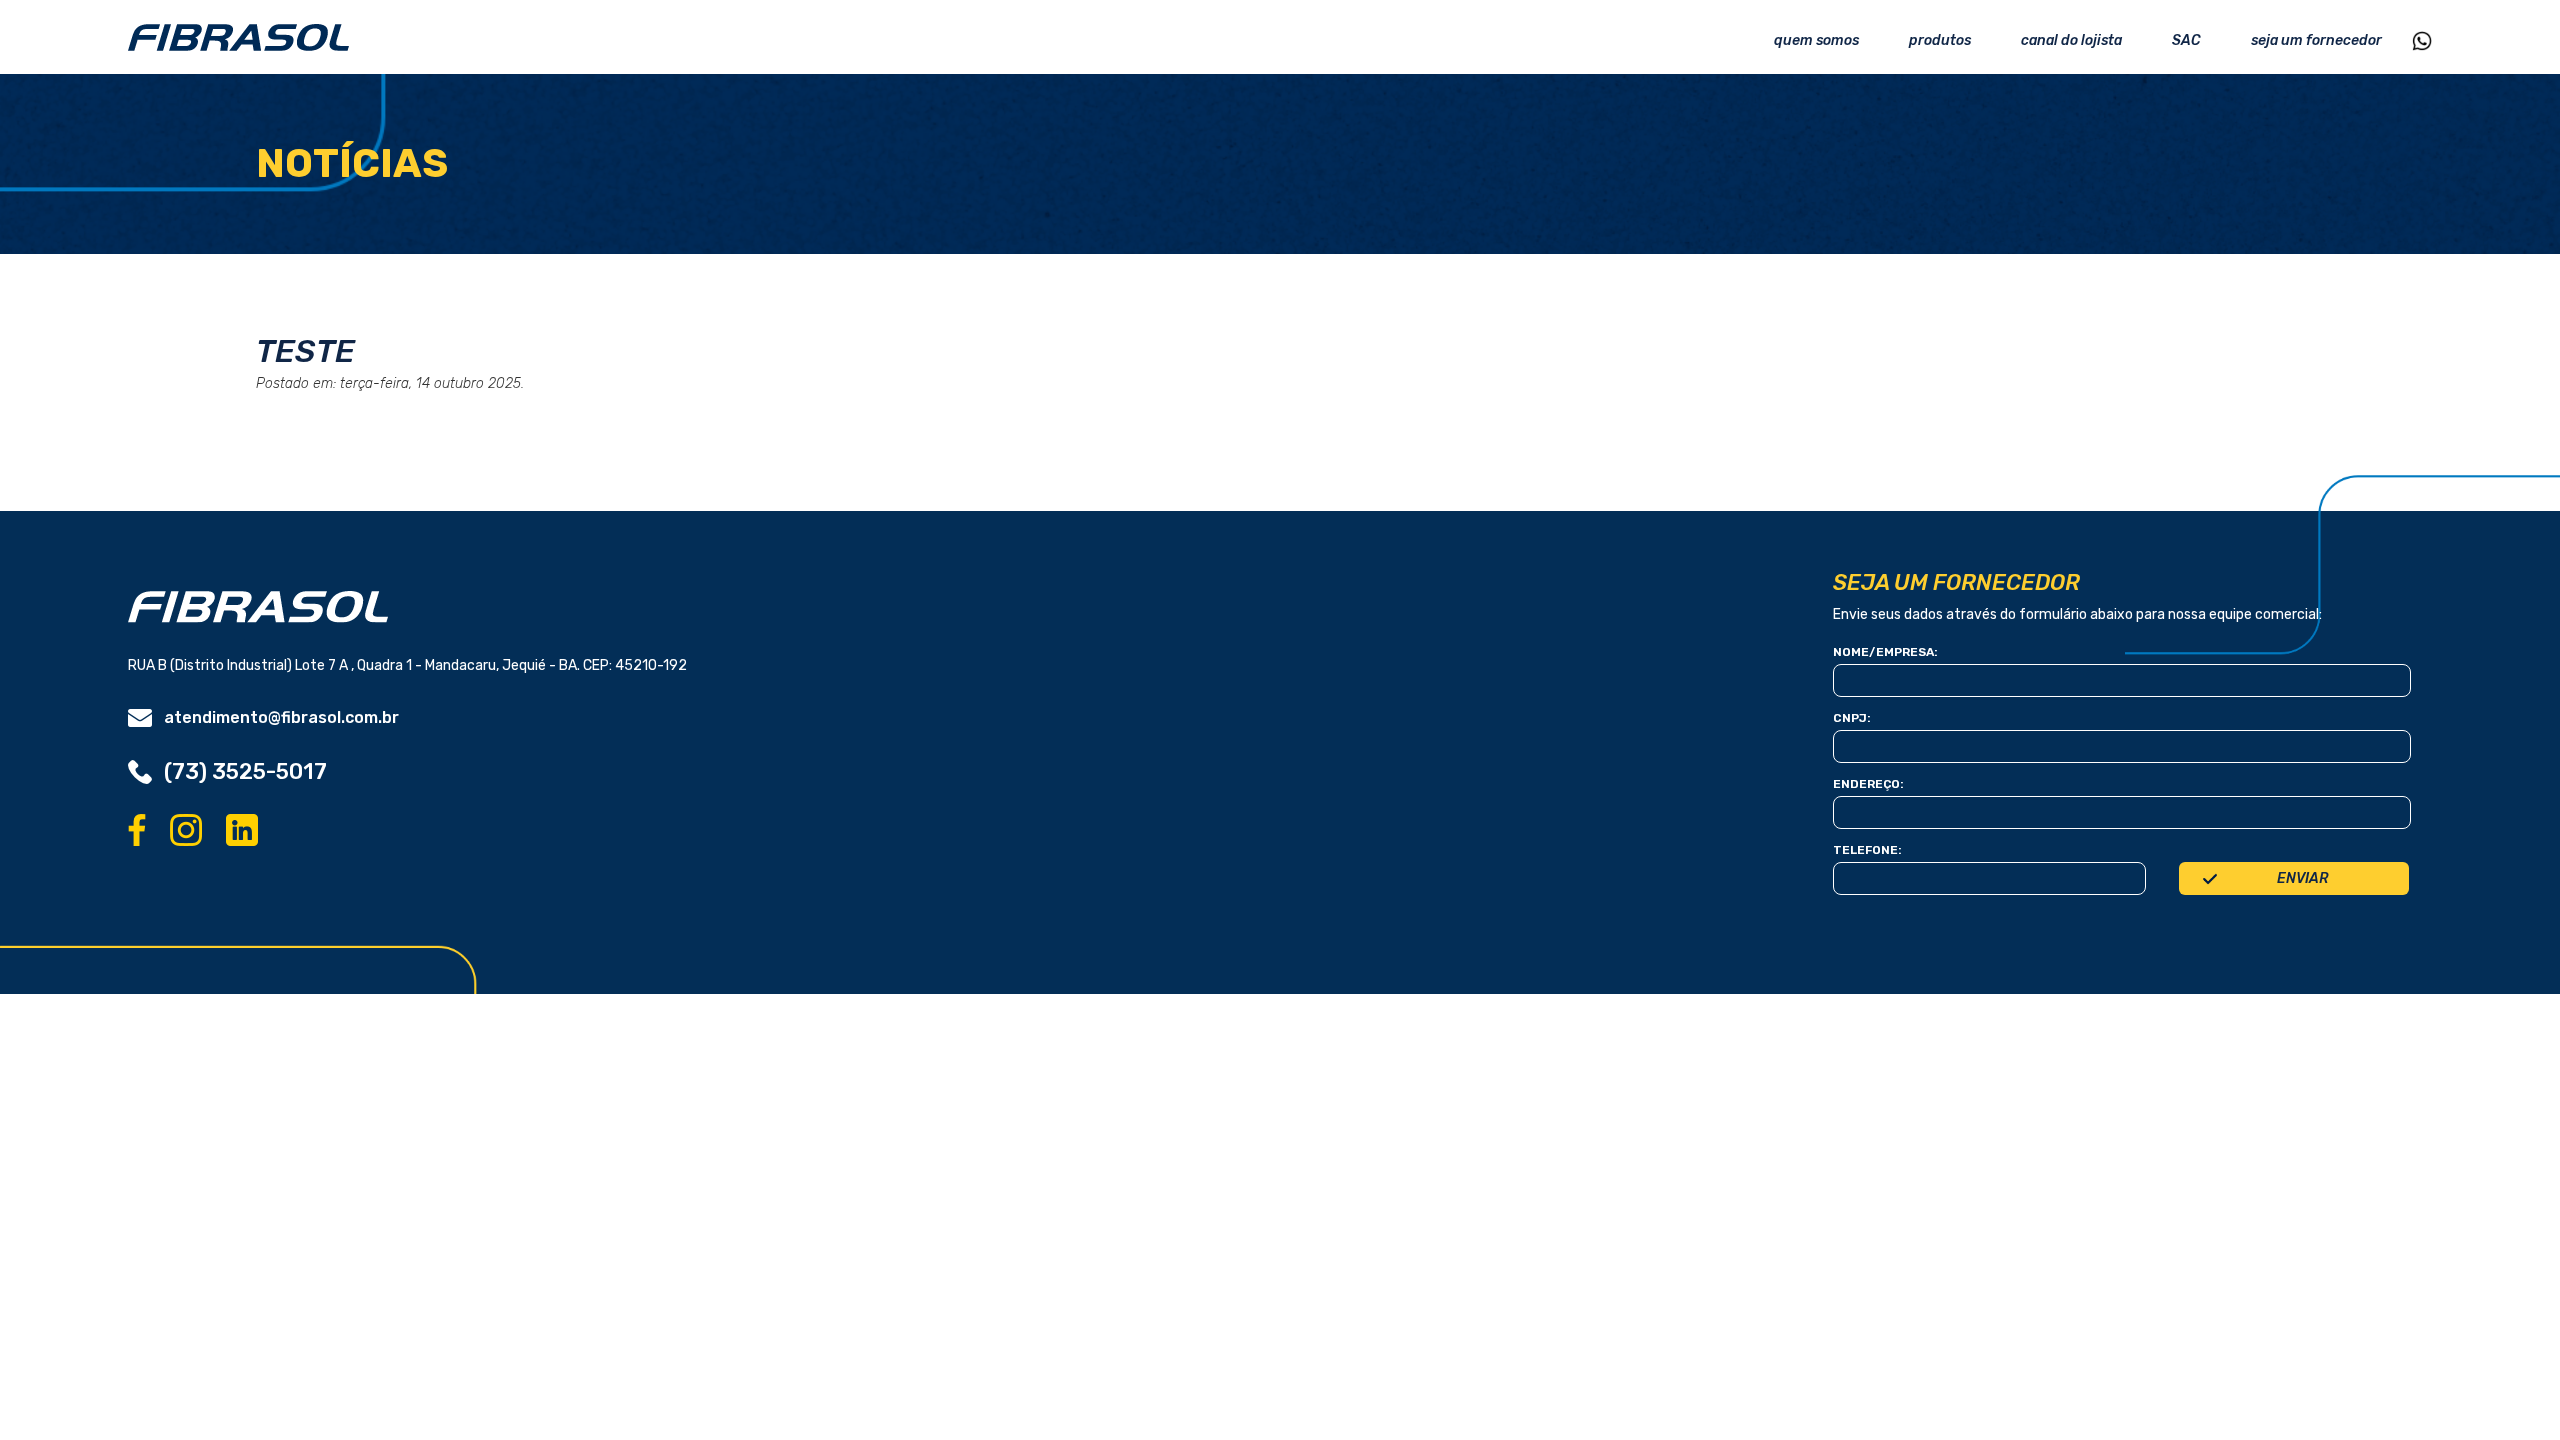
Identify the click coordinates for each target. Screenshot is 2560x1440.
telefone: (1867, 850)
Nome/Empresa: (1885, 652)
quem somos (1816, 40)
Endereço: (1868, 784)
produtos (1940, 40)
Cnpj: (1852, 718)
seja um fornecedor (2316, 40)
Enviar (2302, 878)
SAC (2186, 40)
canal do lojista (2071, 40)
